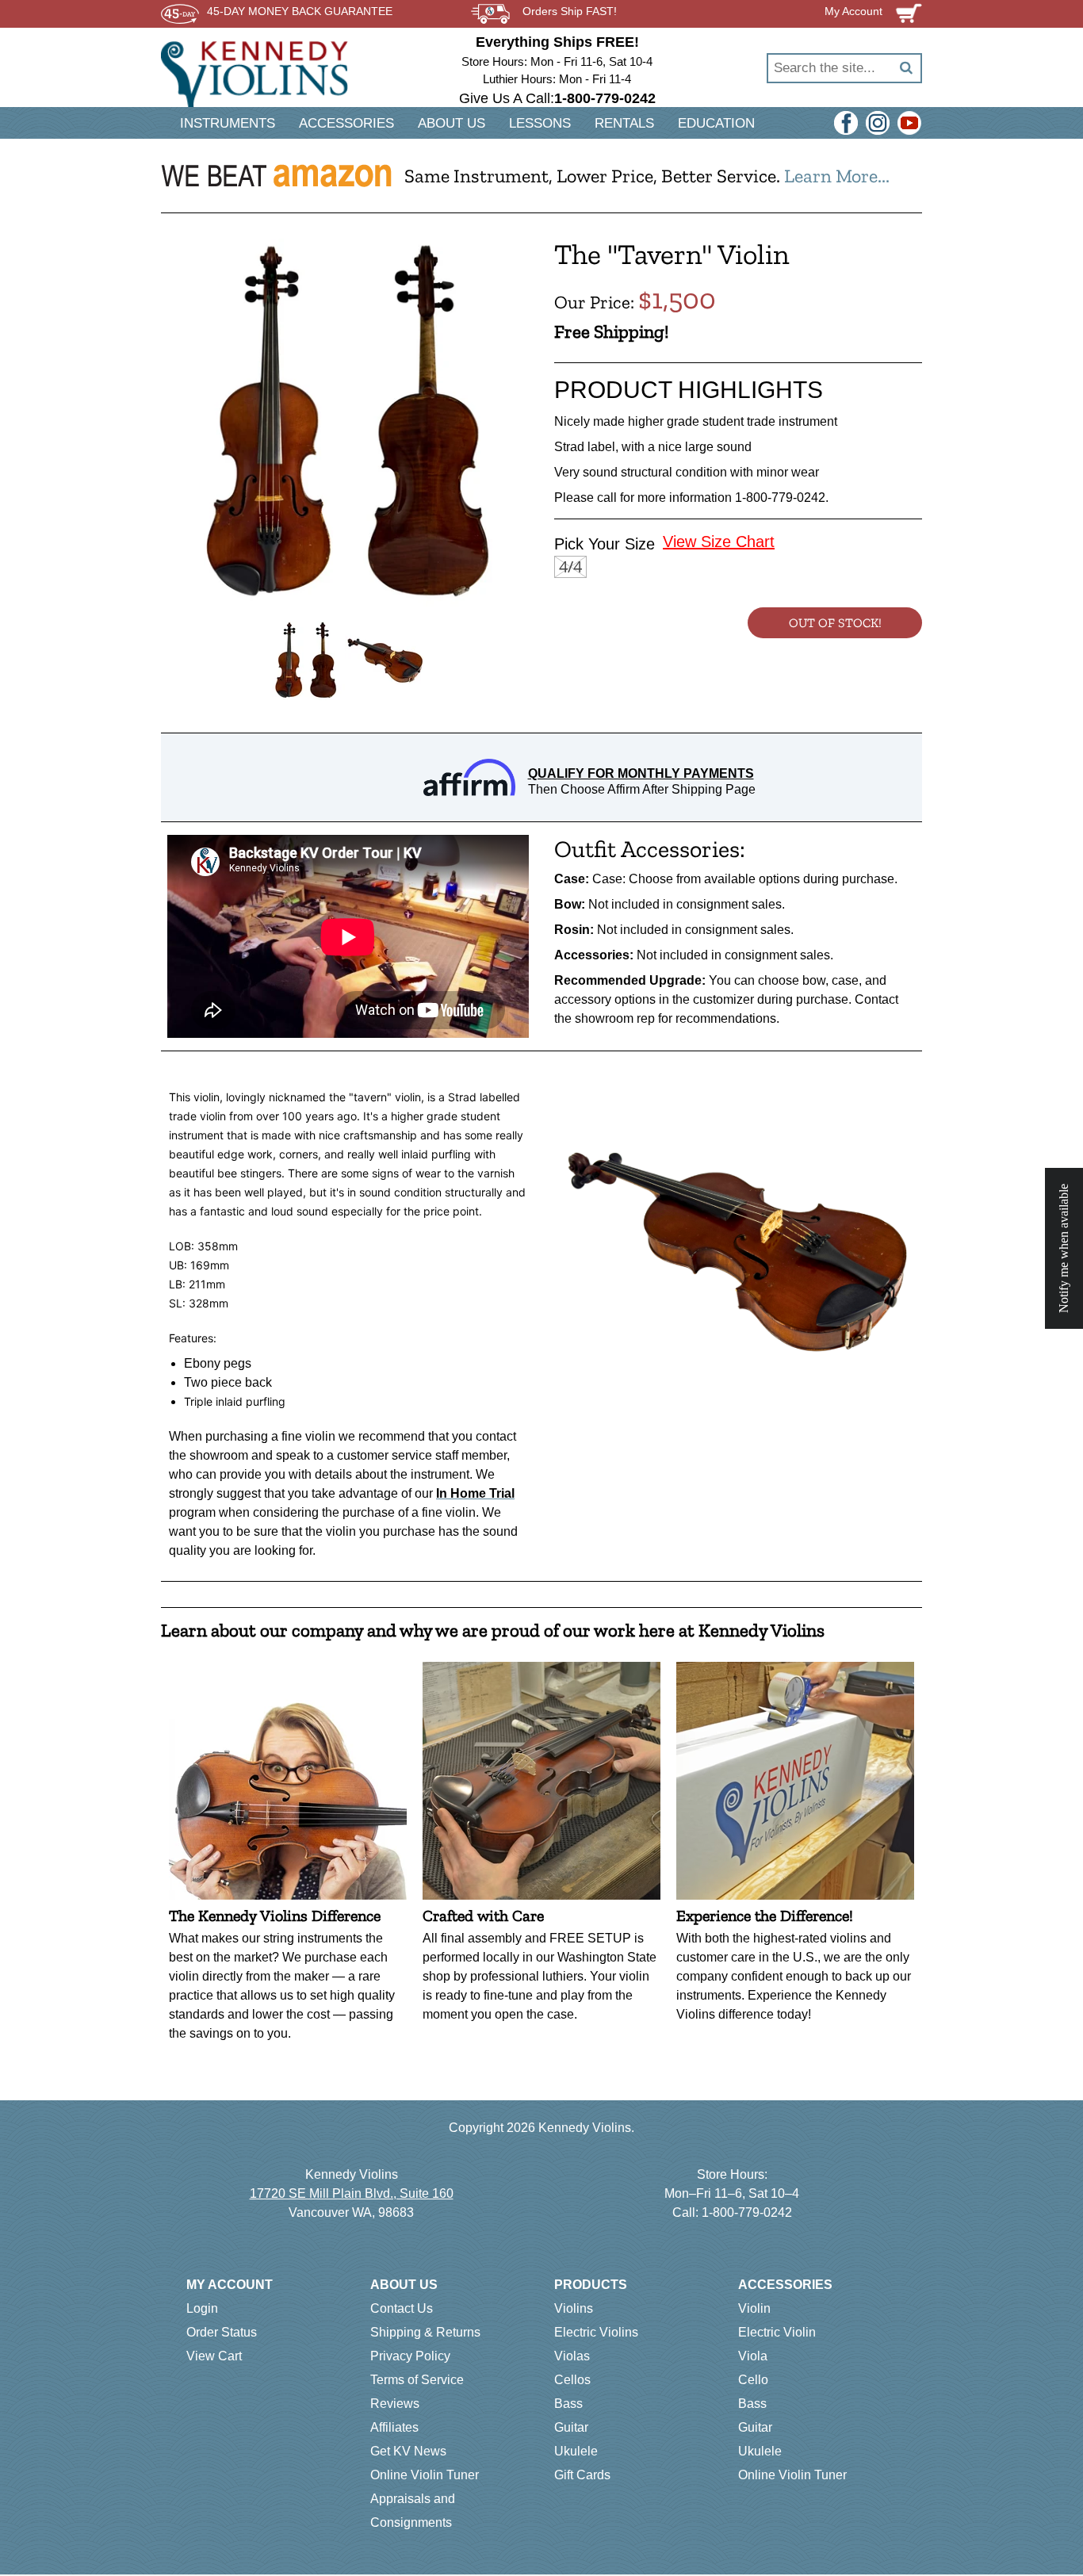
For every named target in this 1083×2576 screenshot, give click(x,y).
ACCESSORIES (346, 123)
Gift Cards (582, 2475)
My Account (230, 2285)
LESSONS (540, 123)
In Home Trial (475, 1493)
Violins (574, 2308)
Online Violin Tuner (425, 2475)
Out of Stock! (835, 623)
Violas (572, 2356)
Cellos (572, 2380)
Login (202, 2308)
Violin (754, 2308)
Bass (568, 2404)
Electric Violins (596, 2332)
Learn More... (837, 176)
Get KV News (408, 2451)
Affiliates (394, 2427)
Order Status (222, 2332)
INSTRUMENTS (228, 123)
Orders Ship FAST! (570, 11)
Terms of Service (417, 2380)
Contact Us (402, 2308)
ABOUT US (452, 123)
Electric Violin (777, 2332)
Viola (753, 2356)
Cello (753, 2380)
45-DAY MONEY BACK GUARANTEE (300, 11)
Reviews (395, 2404)
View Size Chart (719, 542)
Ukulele (576, 2451)
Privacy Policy (410, 2356)
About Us (404, 2285)
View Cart (214, 2356)
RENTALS (624, 123)
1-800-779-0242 (747, 2212)
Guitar (571, 2427)
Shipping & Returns (425, 2332)
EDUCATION (716, 123)
